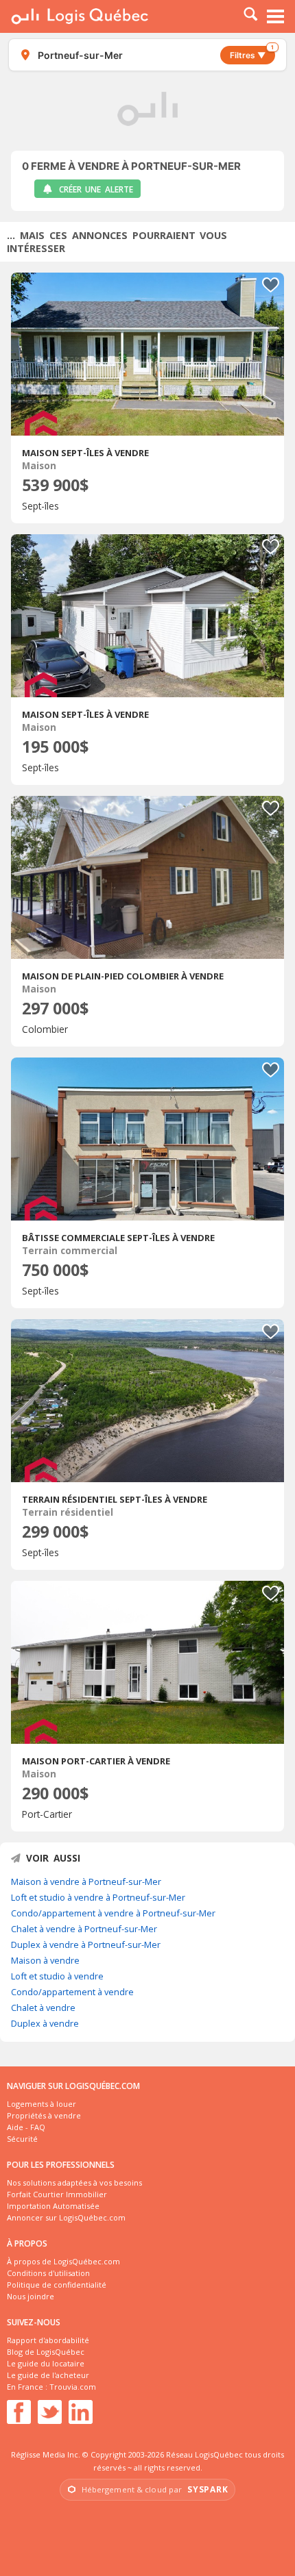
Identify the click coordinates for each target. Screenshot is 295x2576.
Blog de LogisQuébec (46, 2352)
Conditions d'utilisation (48, 2273)
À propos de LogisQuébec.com (63, 2261)
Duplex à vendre (45, 2023)
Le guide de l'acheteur (48, 2375)
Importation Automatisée (53, 2206)
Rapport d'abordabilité (48, 2340)
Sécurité (22, 2139)
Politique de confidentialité (57, 2285)
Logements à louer (42, 2104)
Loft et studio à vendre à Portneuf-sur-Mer (98, 1897)
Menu (276, 16)
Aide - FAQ (26, 2127)
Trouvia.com (73, 2387)
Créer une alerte (96, 189)
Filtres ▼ (252, 53)
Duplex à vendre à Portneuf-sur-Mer (86, 1944)
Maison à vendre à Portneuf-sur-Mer (86, 1881)
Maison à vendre (45, 1960)
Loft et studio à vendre (57, 1976)
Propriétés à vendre (44, 2115)
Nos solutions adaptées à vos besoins (74, 2183)
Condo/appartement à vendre (72, 1992)
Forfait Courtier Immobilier (57, 2194)
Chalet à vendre (43, 2008)
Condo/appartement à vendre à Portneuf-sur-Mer (113, 1913)
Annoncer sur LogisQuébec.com (66, 2217)
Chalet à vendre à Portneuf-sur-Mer (84, 1929)
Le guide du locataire (46, 2363)
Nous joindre (31, 2296)
